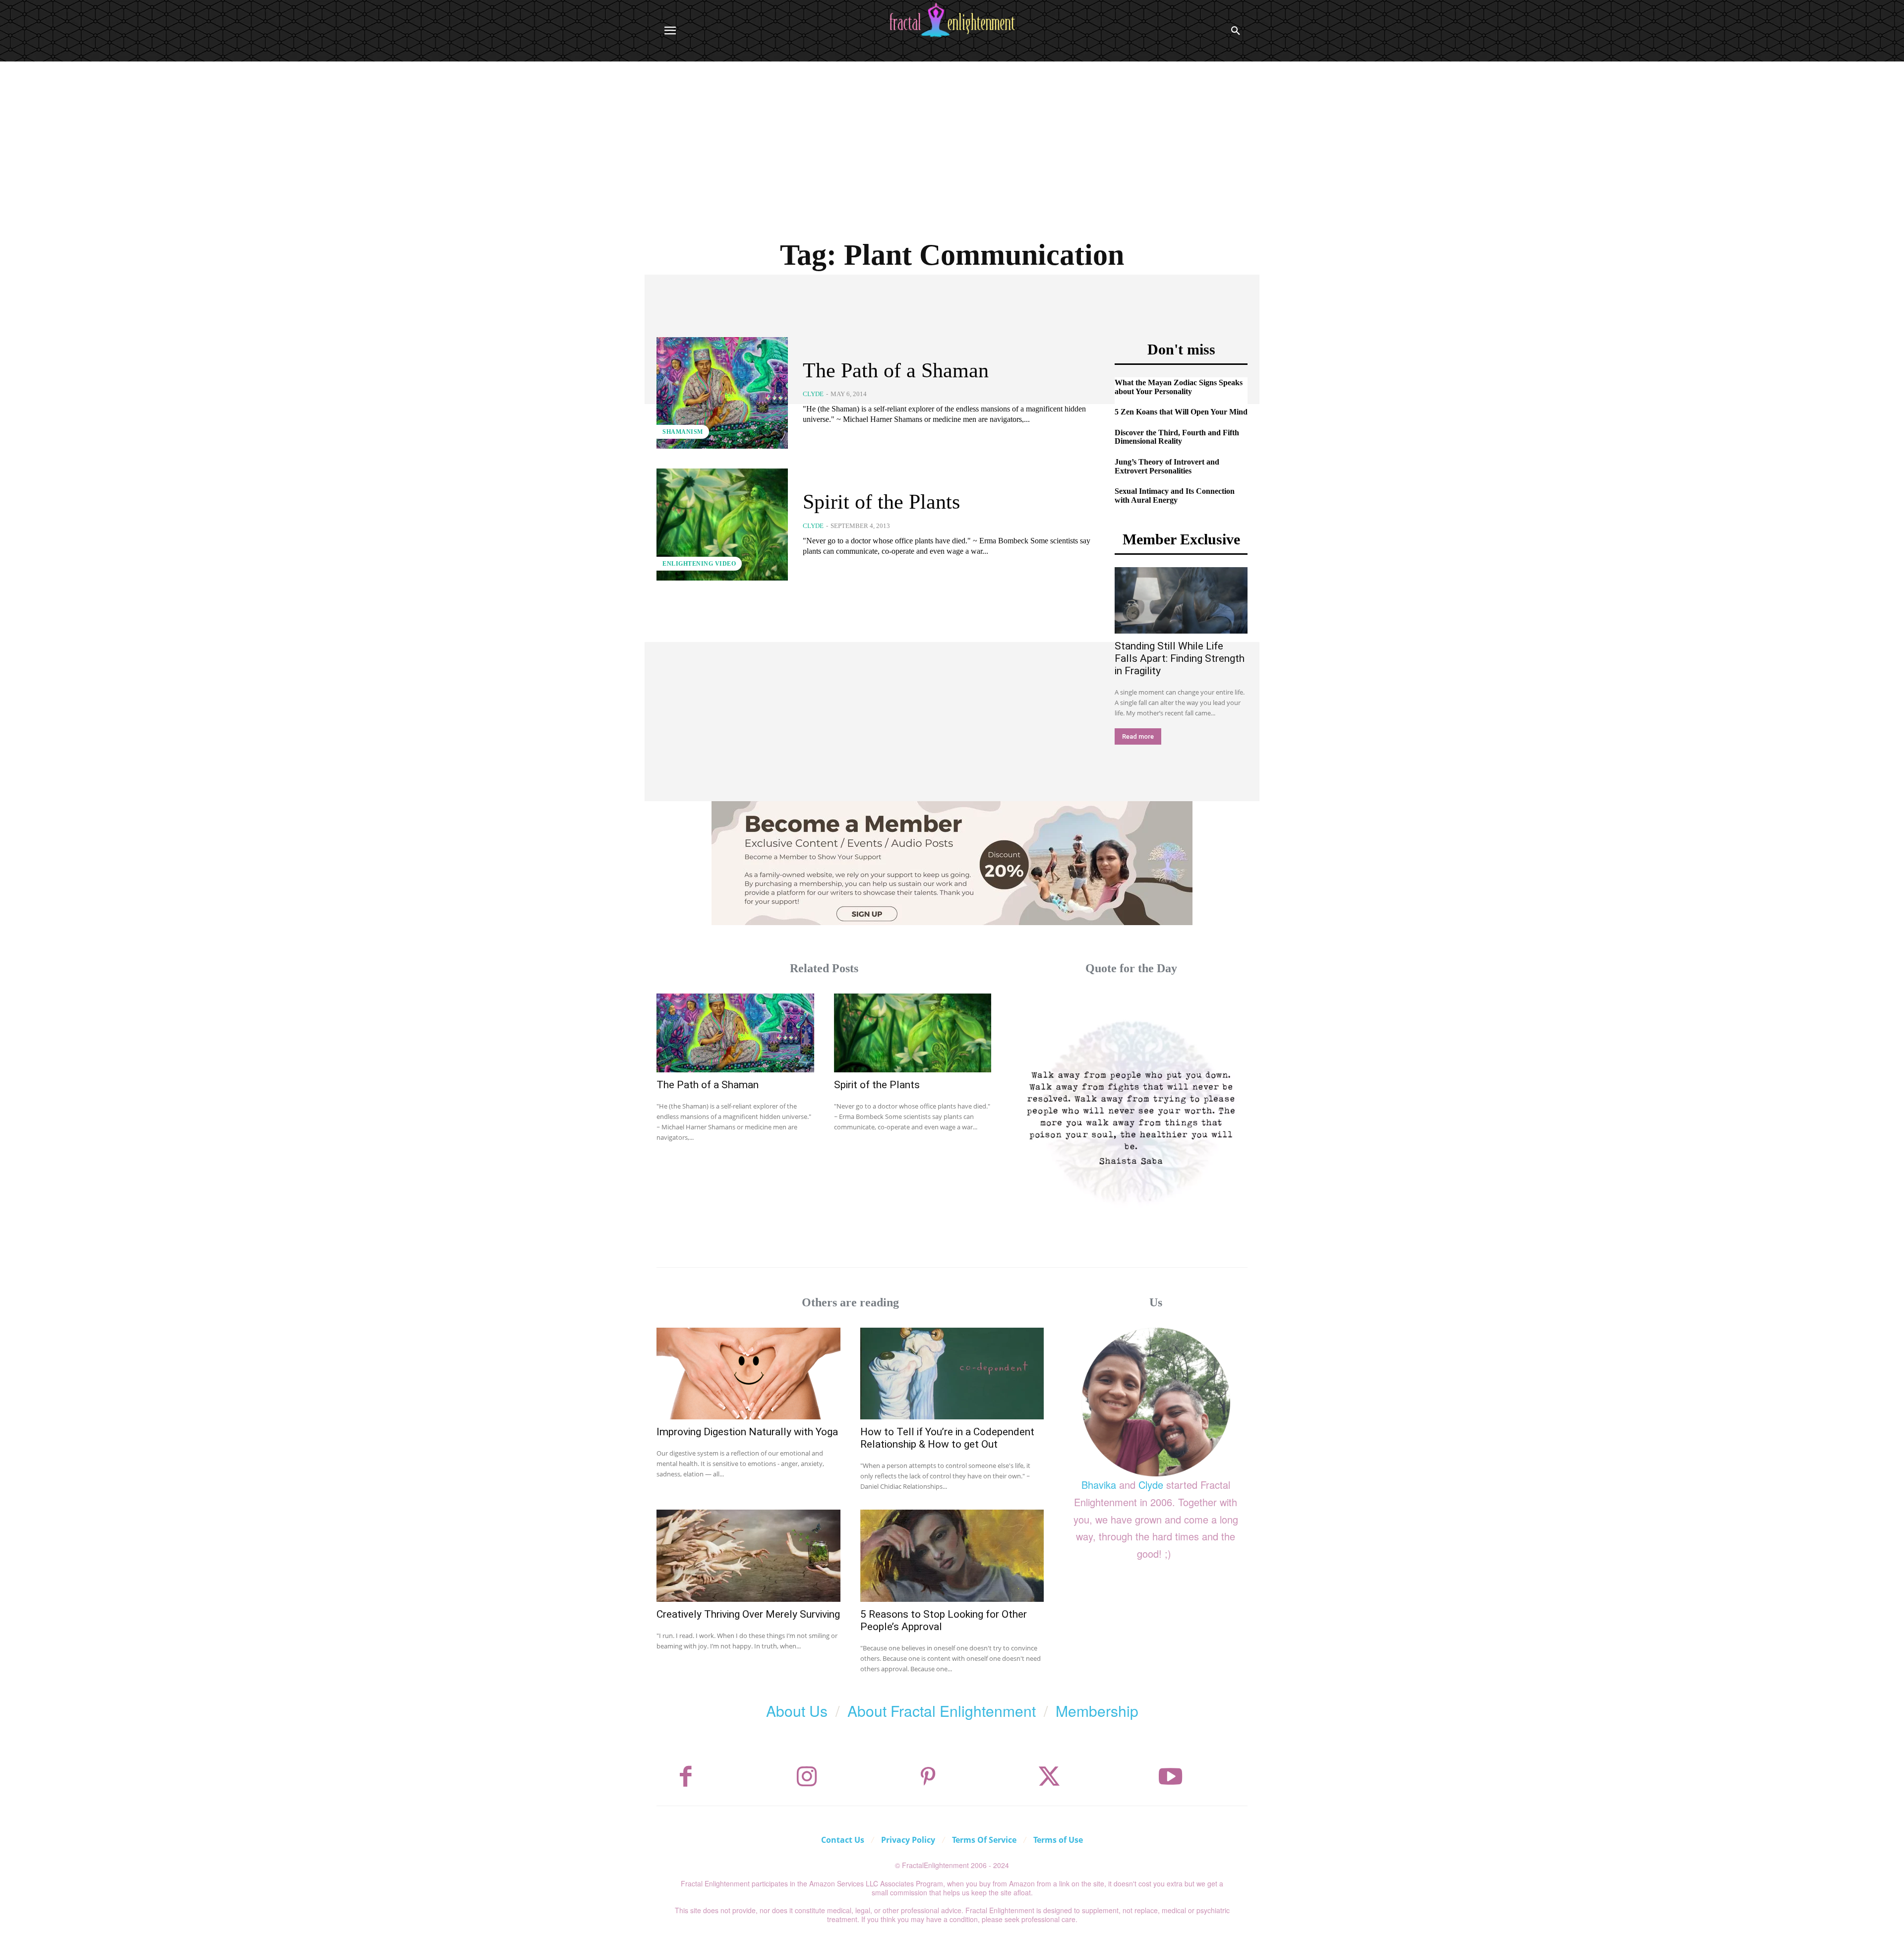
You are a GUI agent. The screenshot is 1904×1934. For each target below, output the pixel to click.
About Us (797, 1711)
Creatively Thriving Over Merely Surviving (748, 1614)
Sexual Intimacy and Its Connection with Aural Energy (1175, 496)
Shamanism (683, 432)
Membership (1097, 1711)
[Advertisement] (952, 136)
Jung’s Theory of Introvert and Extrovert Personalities (1167, 466)
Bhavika (1099, 1485)
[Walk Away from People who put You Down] (1131, 1110)
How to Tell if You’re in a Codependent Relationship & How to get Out (947, 1438)
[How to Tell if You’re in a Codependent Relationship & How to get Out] (952, 1374)
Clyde (813, 394)
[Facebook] (686, 1777)
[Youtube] (1171, 1777)
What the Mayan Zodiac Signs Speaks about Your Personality (1179, 387)
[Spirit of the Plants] (722, 524)
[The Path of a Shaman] (722, 393)
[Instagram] (807, 1777)
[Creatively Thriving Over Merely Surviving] (748, 1555)
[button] (1236, 31)
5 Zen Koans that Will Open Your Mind (1181, 412)
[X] (1049, 1777)
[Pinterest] (928, 1777)
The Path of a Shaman (896, 370)
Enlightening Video (699, 564)
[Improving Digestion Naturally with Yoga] (748, 1374)
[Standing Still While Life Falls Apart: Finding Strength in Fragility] (1181, 600)
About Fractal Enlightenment (942, 1711)
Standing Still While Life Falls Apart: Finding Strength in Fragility (1180, 658)
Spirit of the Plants (881, 502)
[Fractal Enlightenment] (952, 20)
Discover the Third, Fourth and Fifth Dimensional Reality (1177, 437)
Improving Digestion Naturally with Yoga (747, 1432)
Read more (1138, 736)
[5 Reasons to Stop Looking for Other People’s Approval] (952, 1555)
